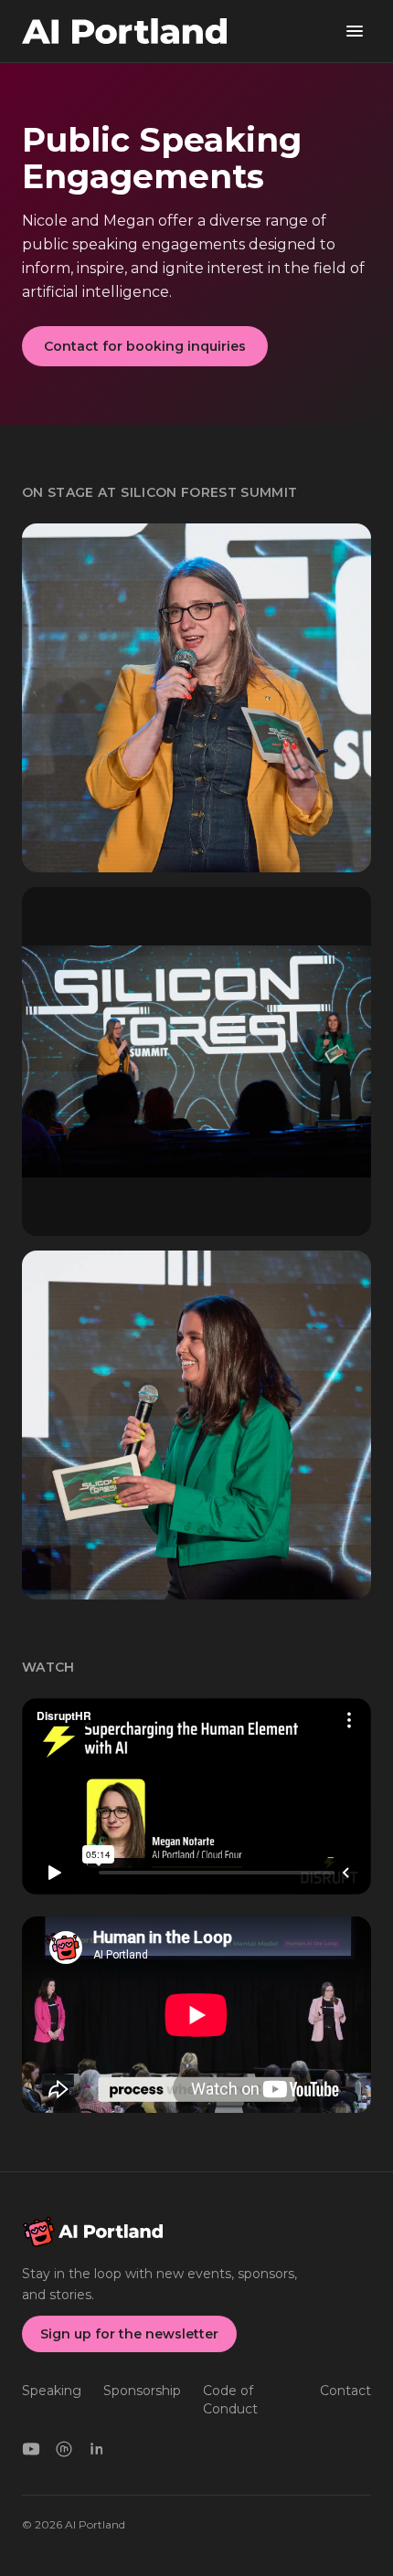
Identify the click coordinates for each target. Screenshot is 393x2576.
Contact (345, 2391)
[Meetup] (64, 2449)
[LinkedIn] (97, 2449)
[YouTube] (31, 2449)
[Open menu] (355, 31)
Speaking (52, 2391)
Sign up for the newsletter (129, 2334)
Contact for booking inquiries (145, 346)
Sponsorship (142, 2391)
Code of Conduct (230, 2400)
